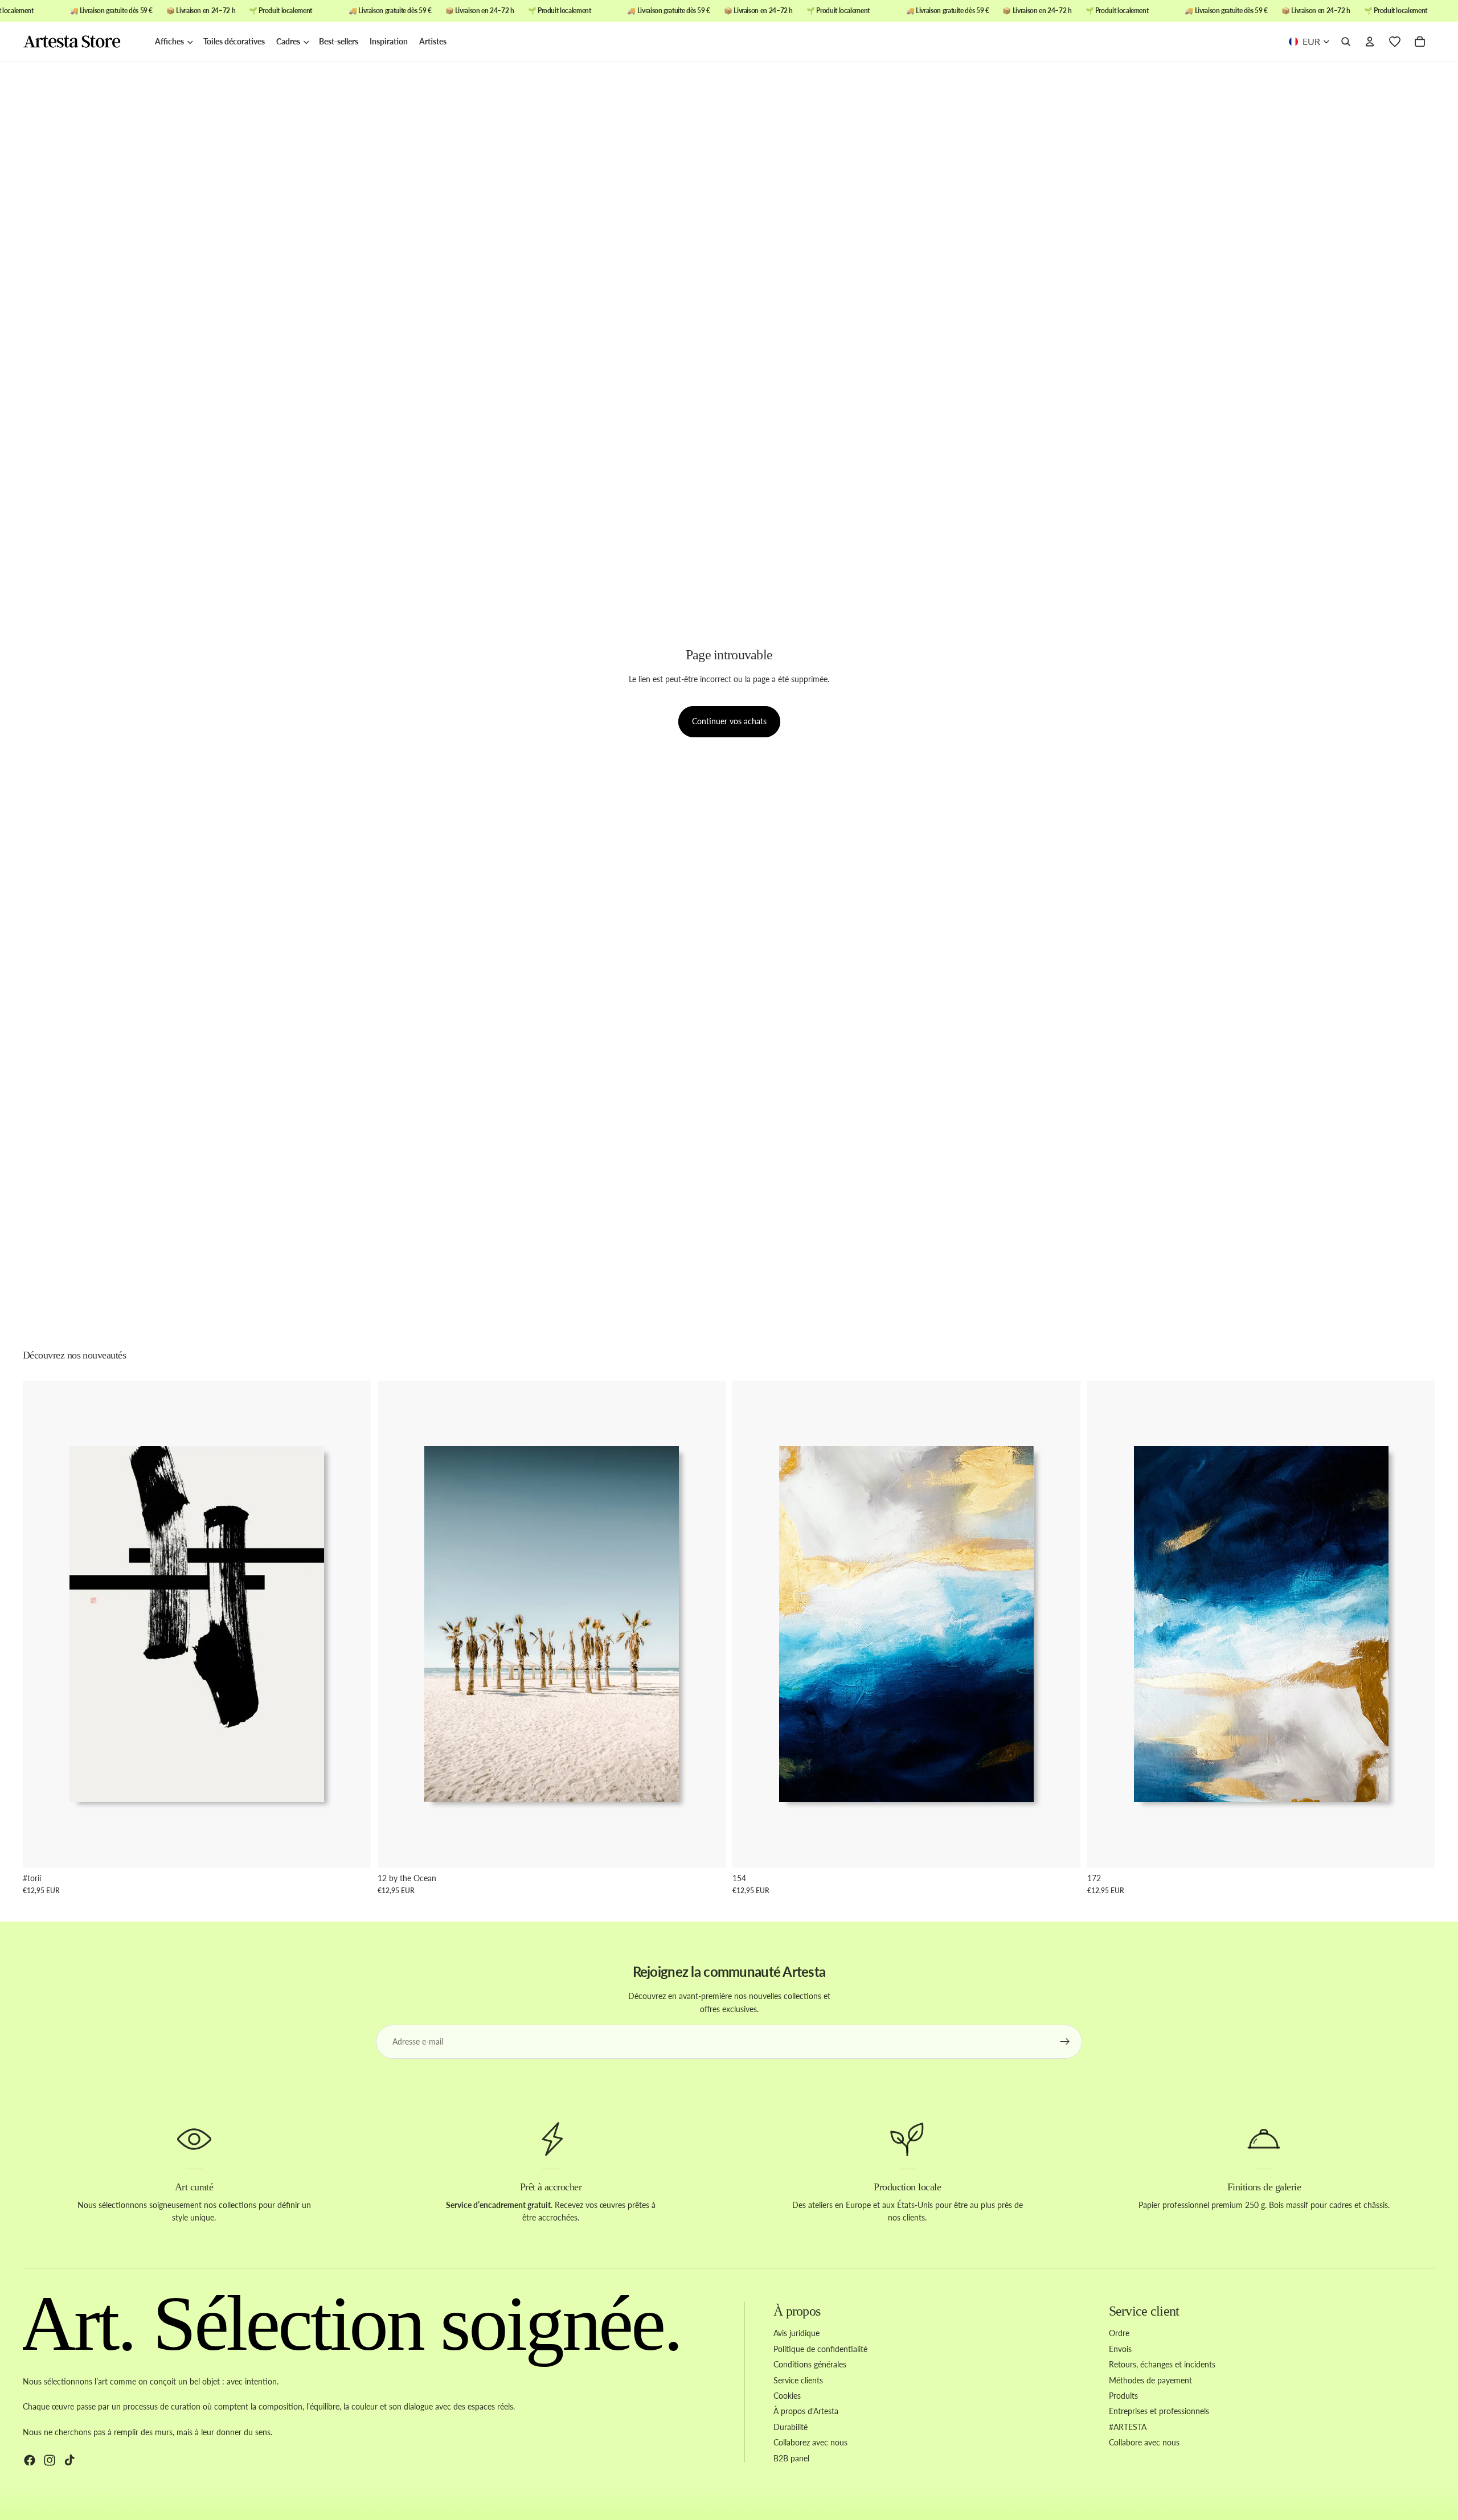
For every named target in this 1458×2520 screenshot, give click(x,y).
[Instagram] (50, 2460)
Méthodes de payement (1150, 2380)
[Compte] (1370, 42)
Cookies (787, 2396)
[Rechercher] (1346, 42)
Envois (1120, 2348)
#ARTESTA (1128, 2426)
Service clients (798, 2380)
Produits (1123, 2396)
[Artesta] (83, 42)
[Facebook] (30, 2460)
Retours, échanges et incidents (1162, 2364)
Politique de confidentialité (820, 2348)
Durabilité (791, 2426)
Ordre (1119, 2333)
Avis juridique (796, 2333)
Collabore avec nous (1144, 2442)
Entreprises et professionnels (1159, 2411)
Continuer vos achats (729, 721)
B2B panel (791, 2458)
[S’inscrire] (1065, 2042)
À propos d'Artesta (806, 2411)
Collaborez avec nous (810, 2442)
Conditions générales (810, 2364)
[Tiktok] (69, 2460)
